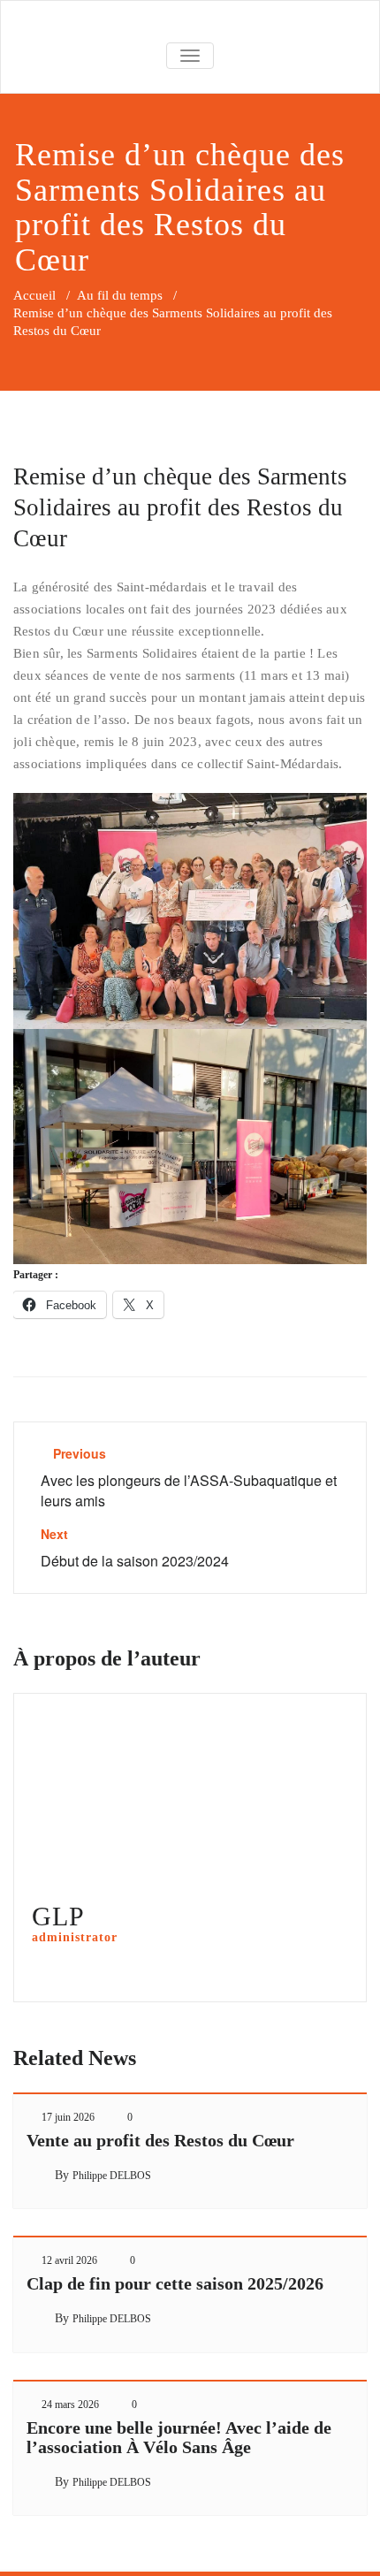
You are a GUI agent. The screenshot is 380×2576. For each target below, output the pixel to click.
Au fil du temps (120, 295)
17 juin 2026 (68, 2117)
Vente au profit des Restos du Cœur (160, 2140)
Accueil (34, 295)
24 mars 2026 (70, 2405)
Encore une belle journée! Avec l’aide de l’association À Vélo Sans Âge (179, 2437)
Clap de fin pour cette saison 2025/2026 (175, 2283)
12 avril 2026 (69, 2260)
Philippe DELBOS (112, 2176)
